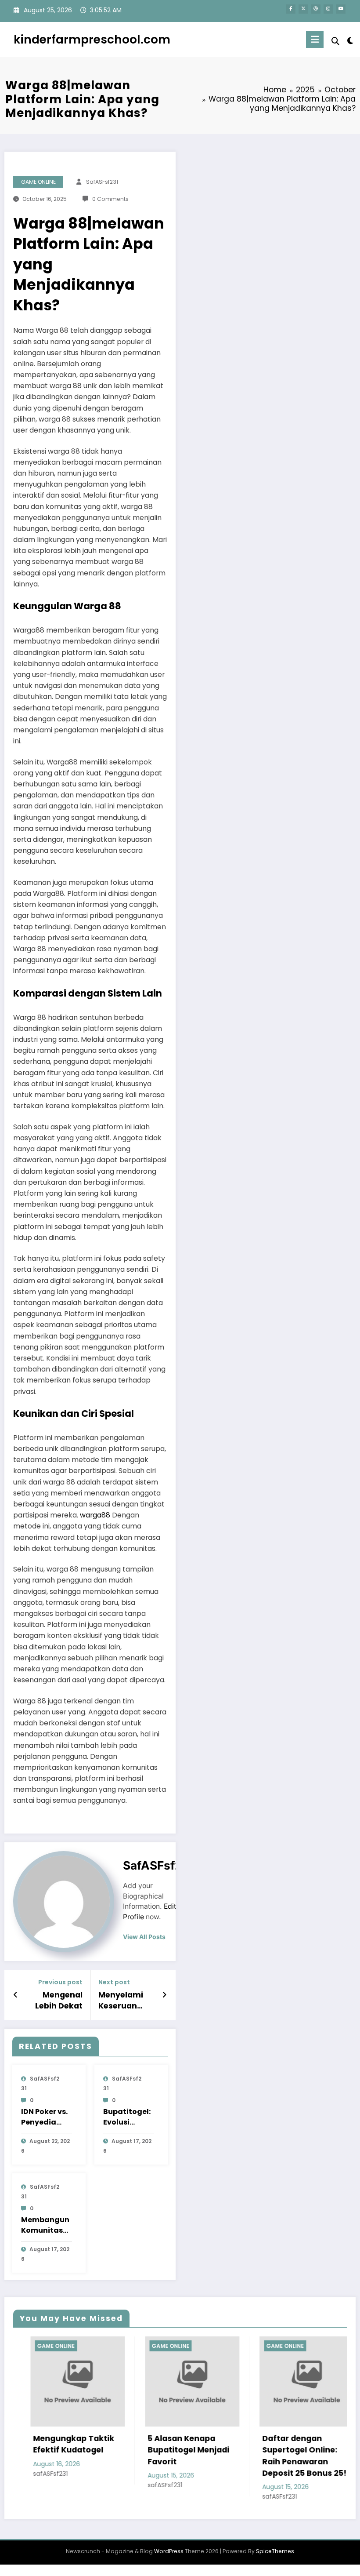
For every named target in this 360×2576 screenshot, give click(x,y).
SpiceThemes (275, 2551)
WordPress (169, 2551)
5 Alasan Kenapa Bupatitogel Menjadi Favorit (152, 2450)
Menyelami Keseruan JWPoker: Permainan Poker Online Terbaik (124, 2001)
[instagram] (328, 9)
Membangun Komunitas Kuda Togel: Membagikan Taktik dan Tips (46, 2225)
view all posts (144, 1937)
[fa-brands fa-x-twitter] (303, 9)
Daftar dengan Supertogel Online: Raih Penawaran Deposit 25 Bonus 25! (268, 2456)
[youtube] (341, 9)
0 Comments (110, 199)
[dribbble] (316, 9)
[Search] (335, 41)
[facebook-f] (291, 9)
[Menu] (315, 39)
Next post (114, 1982)
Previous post (60, 1982)
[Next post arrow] (164, 1995)
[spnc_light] (350, 41)
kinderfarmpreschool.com (92, 39)
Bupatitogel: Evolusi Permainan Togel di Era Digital (127, 2117)
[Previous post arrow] (16, 1995)
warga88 (95, 1515)
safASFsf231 (102, 182)
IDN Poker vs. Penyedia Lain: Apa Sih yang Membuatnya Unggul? (45, 2117)
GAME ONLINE (38, 182)
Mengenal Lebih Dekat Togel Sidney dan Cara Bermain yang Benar (54, 2001)
